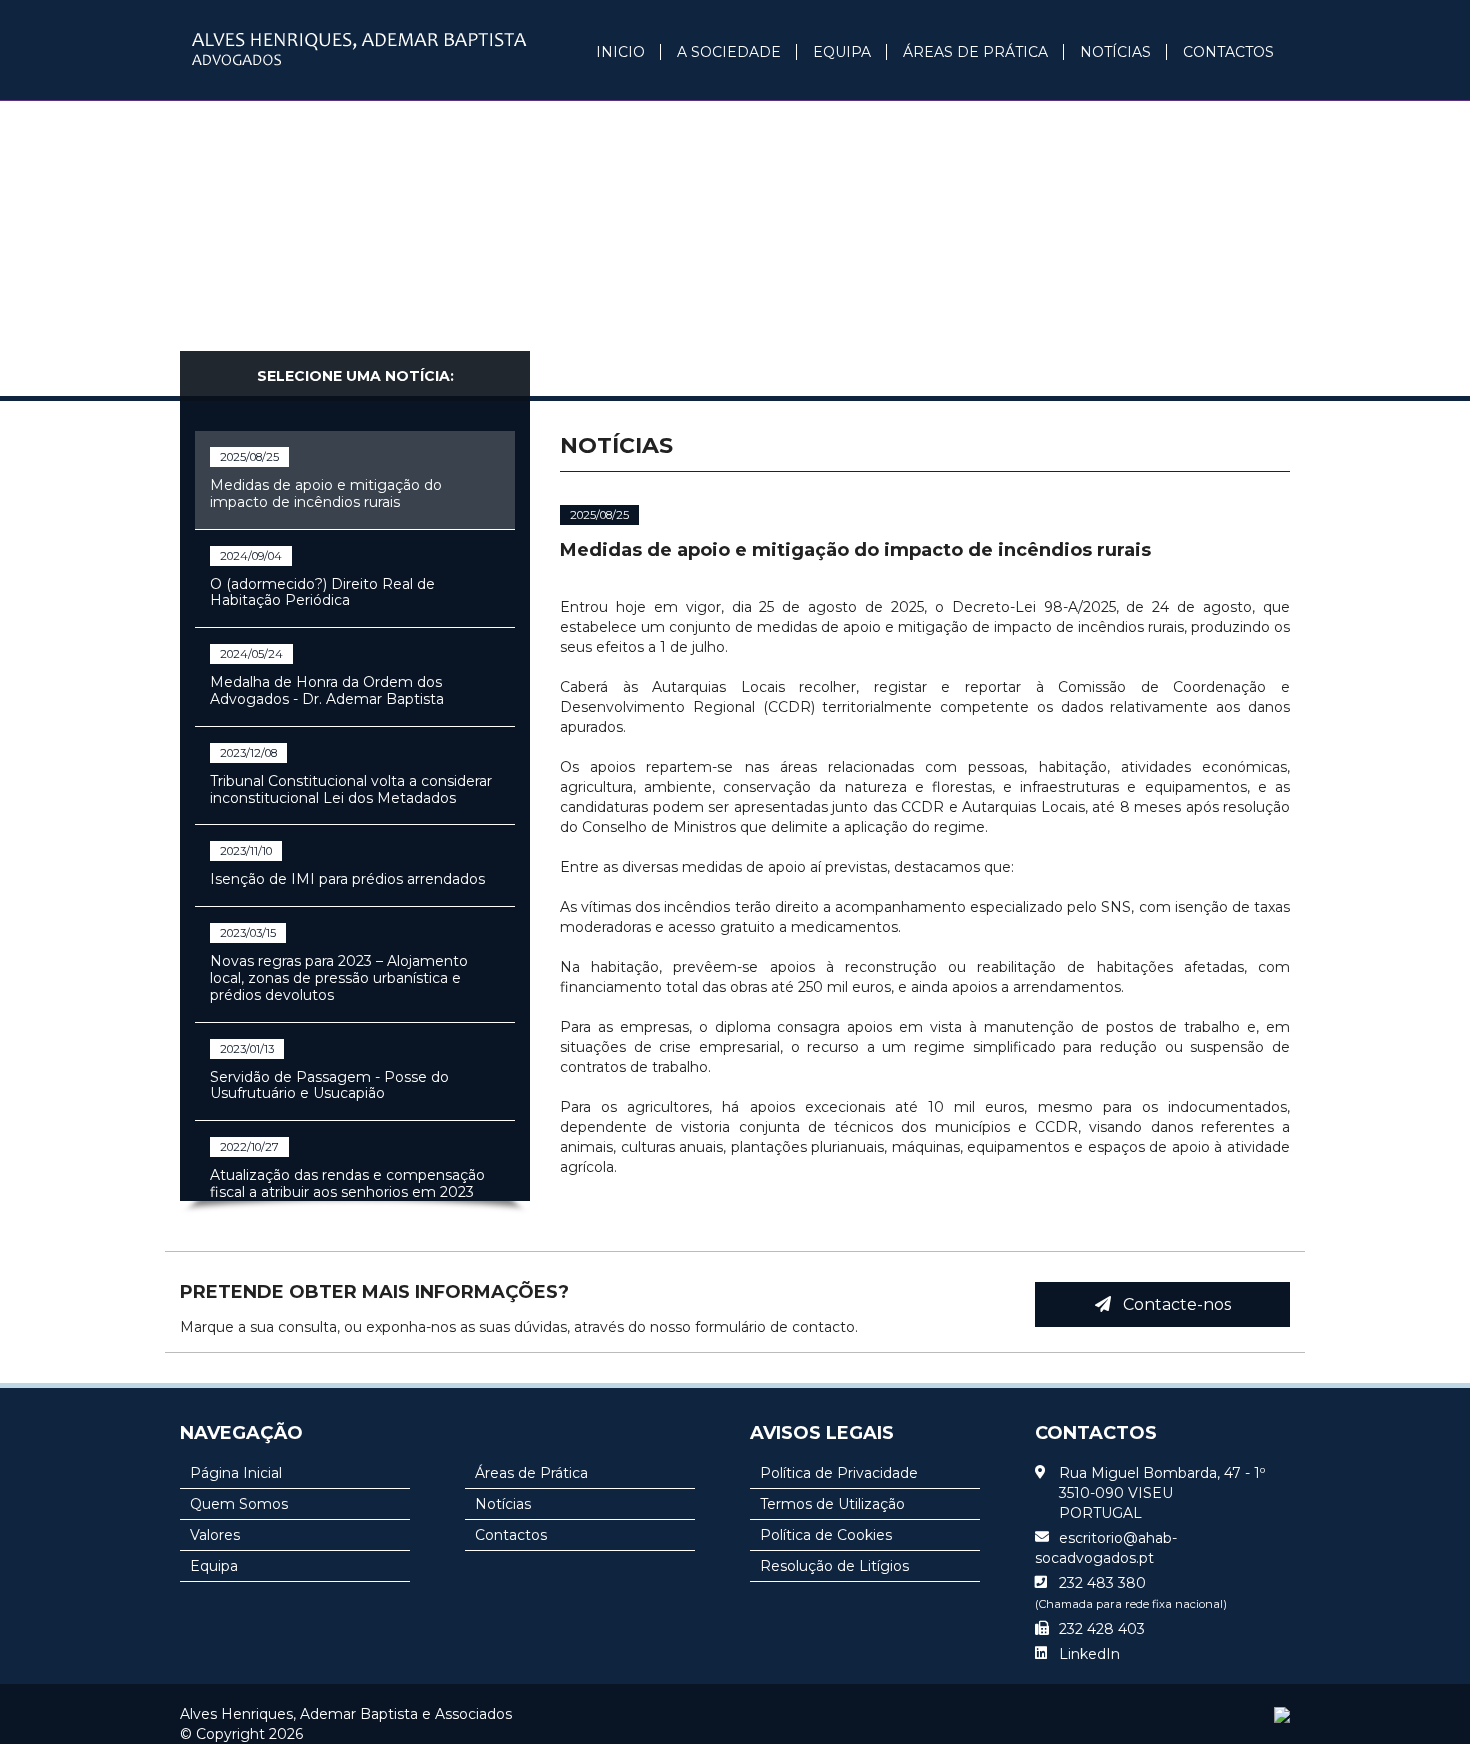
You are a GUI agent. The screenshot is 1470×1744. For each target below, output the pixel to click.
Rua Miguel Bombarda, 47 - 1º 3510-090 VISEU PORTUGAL (1162, 1493)
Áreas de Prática (531, 1473)
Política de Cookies (826, 1535)
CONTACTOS (1228, 52)
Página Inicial (236, 1473)
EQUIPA (842, 52)
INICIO (620, 52)
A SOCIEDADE (729, 52)
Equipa (214, 1566)
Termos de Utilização (832, 1504)
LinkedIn (1089, 1654)
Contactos (511, 1535)
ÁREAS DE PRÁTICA (975, 52)
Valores (215, 1535)
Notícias (503, 1504)
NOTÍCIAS (1115, 52)
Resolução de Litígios (834, 1566)
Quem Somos (239, 1504)
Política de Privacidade (839, 1473)
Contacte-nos (1171, 1304)
